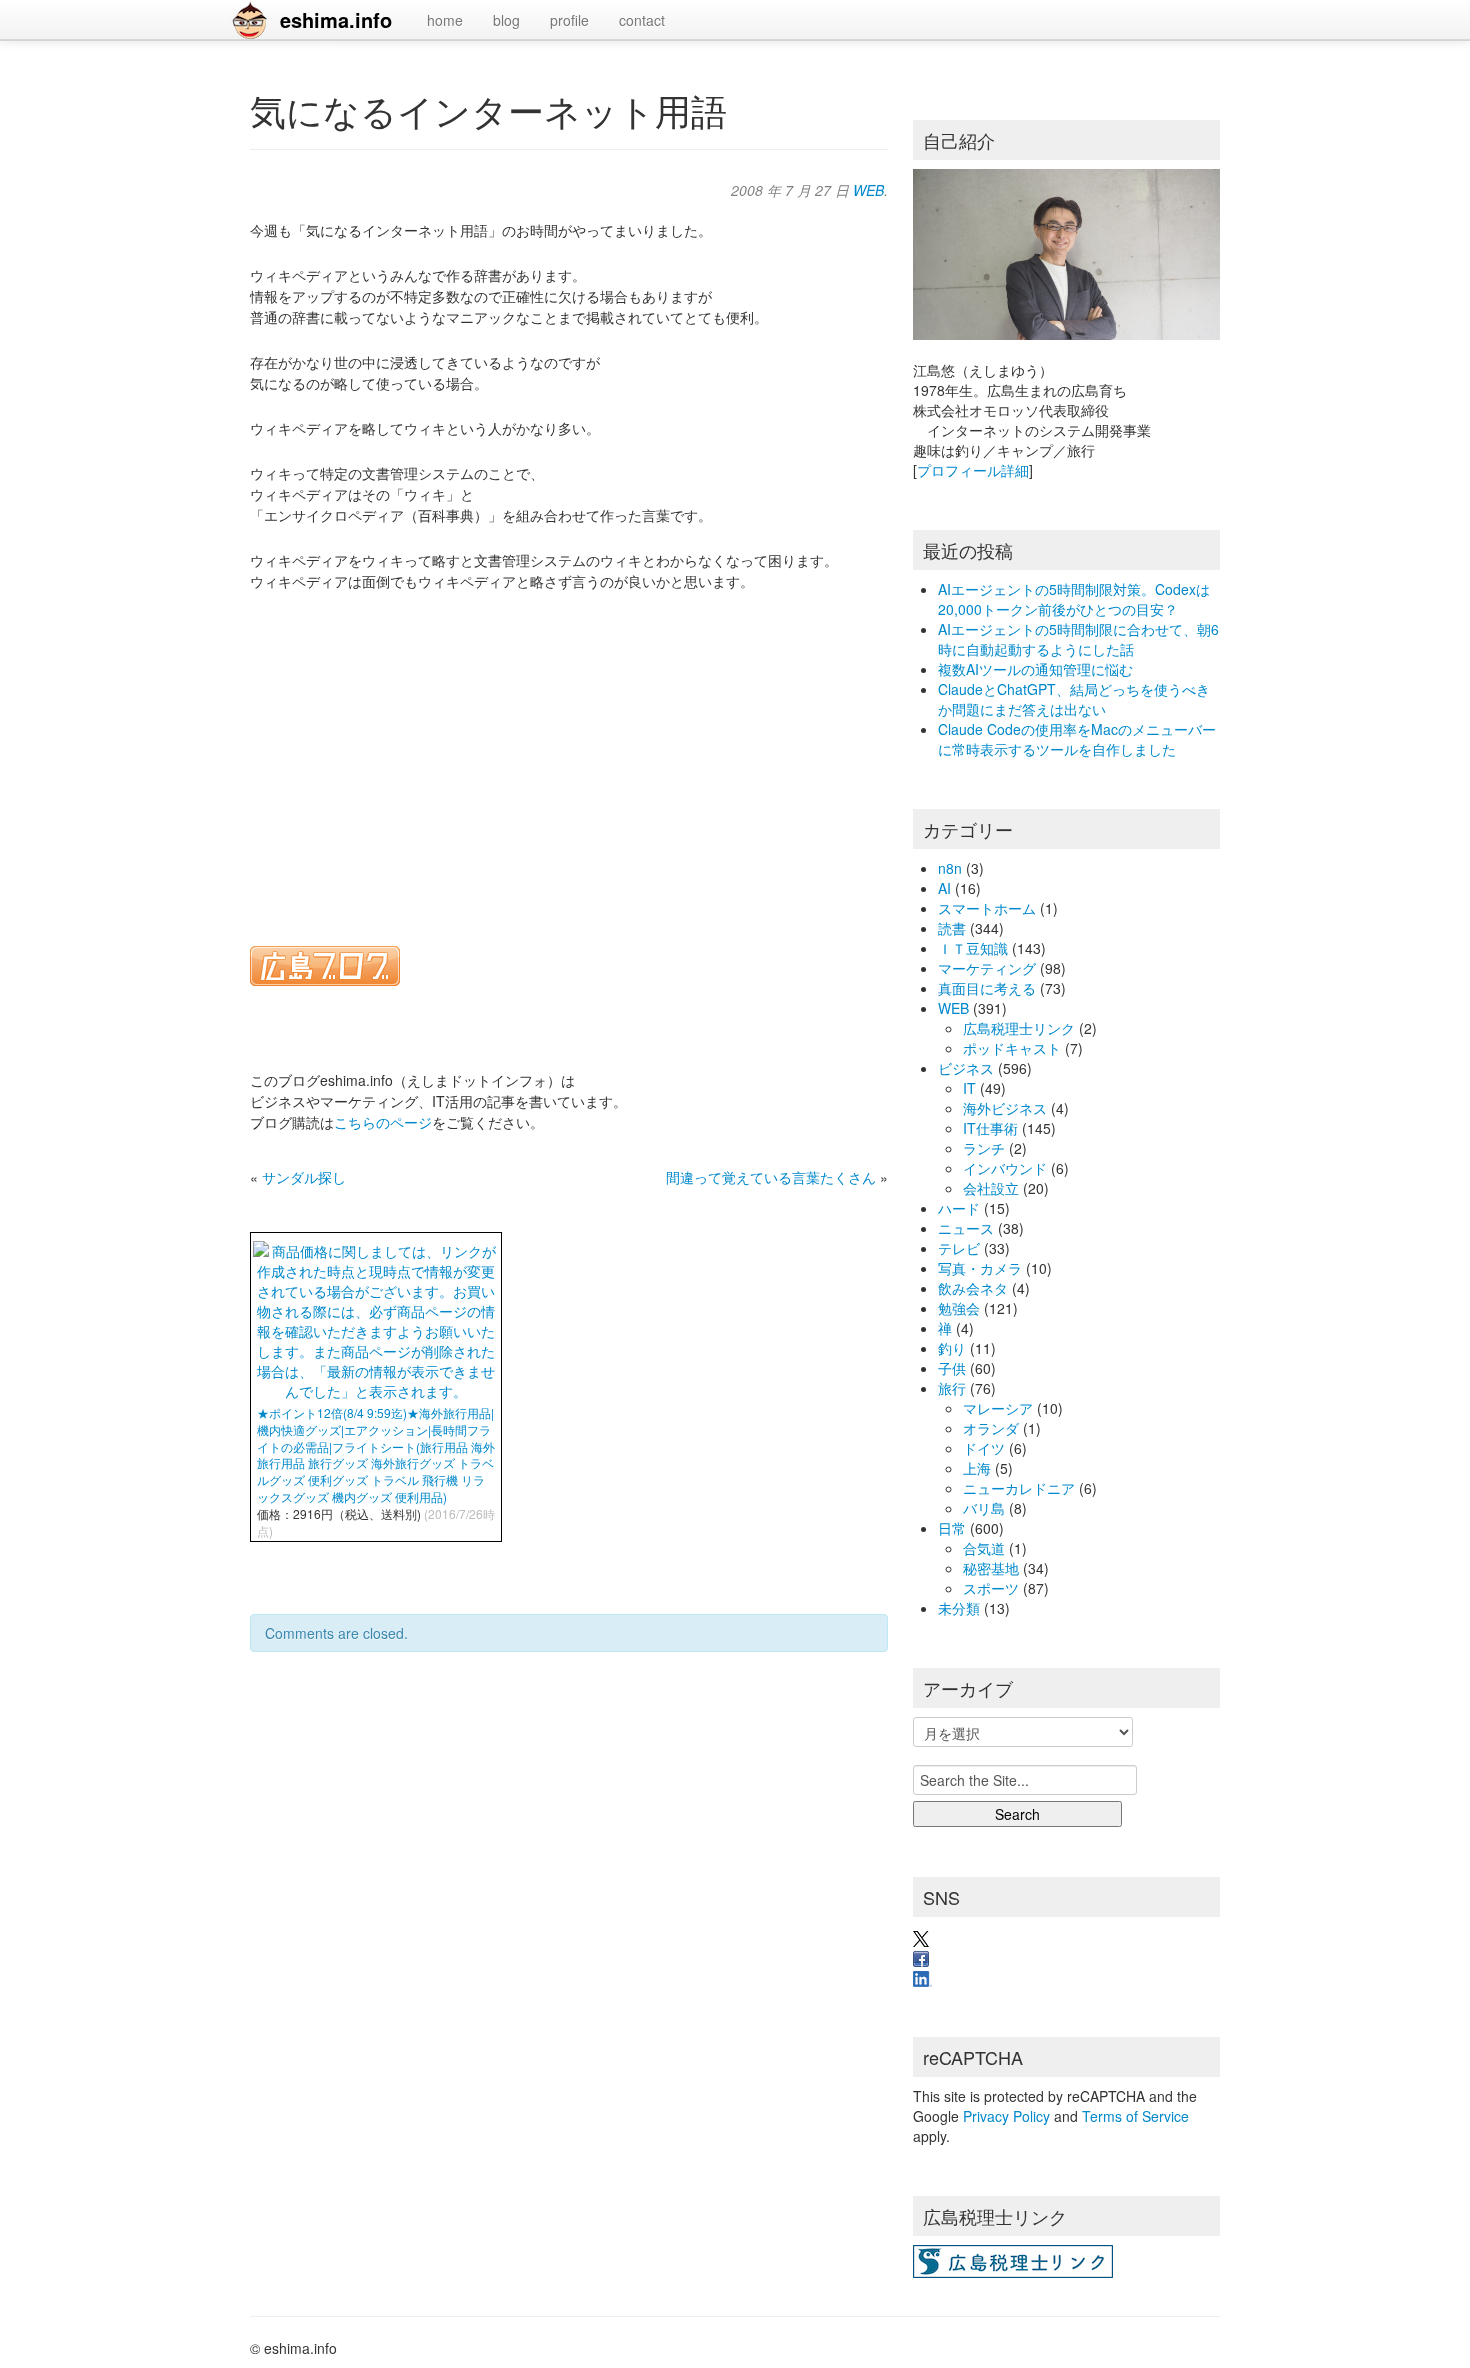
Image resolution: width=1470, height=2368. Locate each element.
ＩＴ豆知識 (973, 948)
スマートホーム (987, 908)
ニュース (966, 1228)
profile (569, 20)
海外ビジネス (1005, 1108)
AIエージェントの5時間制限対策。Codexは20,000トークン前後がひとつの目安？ (1074, 599)
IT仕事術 (990, 1128)
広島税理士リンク (1019, 1028)
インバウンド (1005, 1168)
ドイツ (984, 1448)
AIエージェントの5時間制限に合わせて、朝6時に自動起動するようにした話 (1078, 639)
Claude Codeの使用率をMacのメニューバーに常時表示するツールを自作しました (1077, 739)
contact (642, 20)
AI (944, 888)
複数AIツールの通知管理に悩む (1035, 669)
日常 (952, 1528)
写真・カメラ (980, 1268)
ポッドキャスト (1012, 1048)
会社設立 (991, 1188)
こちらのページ (383, 1122)
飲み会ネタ (973, 1288)
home (445, 20)
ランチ (984, 1148)
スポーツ (991, 1588)
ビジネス (966, 1068)
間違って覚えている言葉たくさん (771, 1177)
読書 (952, 928)
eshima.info (336, 19)
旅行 (952, 1388)
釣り (952, 1348)
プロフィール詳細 (973, 470)
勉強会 (959, 1308)
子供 (952, 1368)
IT (969, 1088)
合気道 (984, 1548)
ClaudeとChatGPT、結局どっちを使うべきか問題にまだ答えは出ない (1074, 699)
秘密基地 (991, 1568)
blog (506, 20)
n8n (950, 868)
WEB (868, 190)
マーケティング (987, 968)
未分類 (959, 1608)
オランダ (991, 1428)
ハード (959, 1208)
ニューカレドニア (1019, 1488)
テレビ (959, 1248)
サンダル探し (304, 1177)
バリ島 (984, 1508)
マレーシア (998, 1408)
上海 (977, 1468)
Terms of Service (1135, 2116)
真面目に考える (987, 988)
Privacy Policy (1006, 2116)
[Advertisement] (569, 756)
